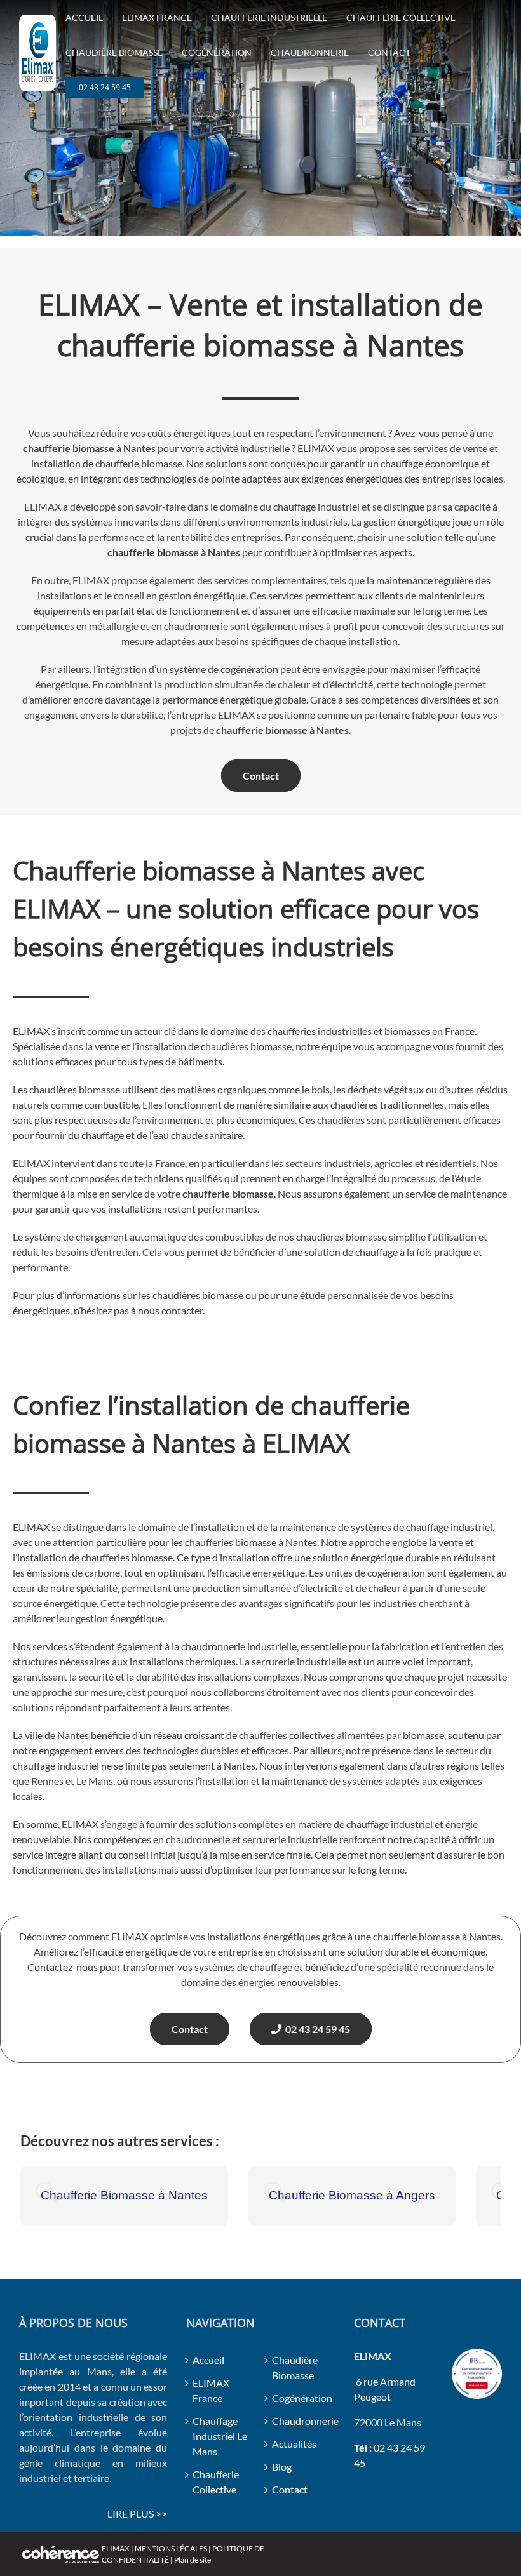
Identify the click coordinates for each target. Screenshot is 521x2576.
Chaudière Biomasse (295, 2367)
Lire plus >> (137, 2513)
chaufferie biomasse (153, 552)
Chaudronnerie (300, 2421)
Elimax (116, 2548)
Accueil (208, 2360)
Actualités (294, 2444)
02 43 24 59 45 (316, 2029)
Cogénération (300, 2398)
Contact (261, 776)
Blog (282, 2466)
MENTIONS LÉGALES (171, 2548)
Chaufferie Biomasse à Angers (352, 2195)
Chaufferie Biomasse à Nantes (124, 2195)
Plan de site (193, 2560)
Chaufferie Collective (216, 2482)
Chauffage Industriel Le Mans (220, 2436)
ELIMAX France (211, 2390)
